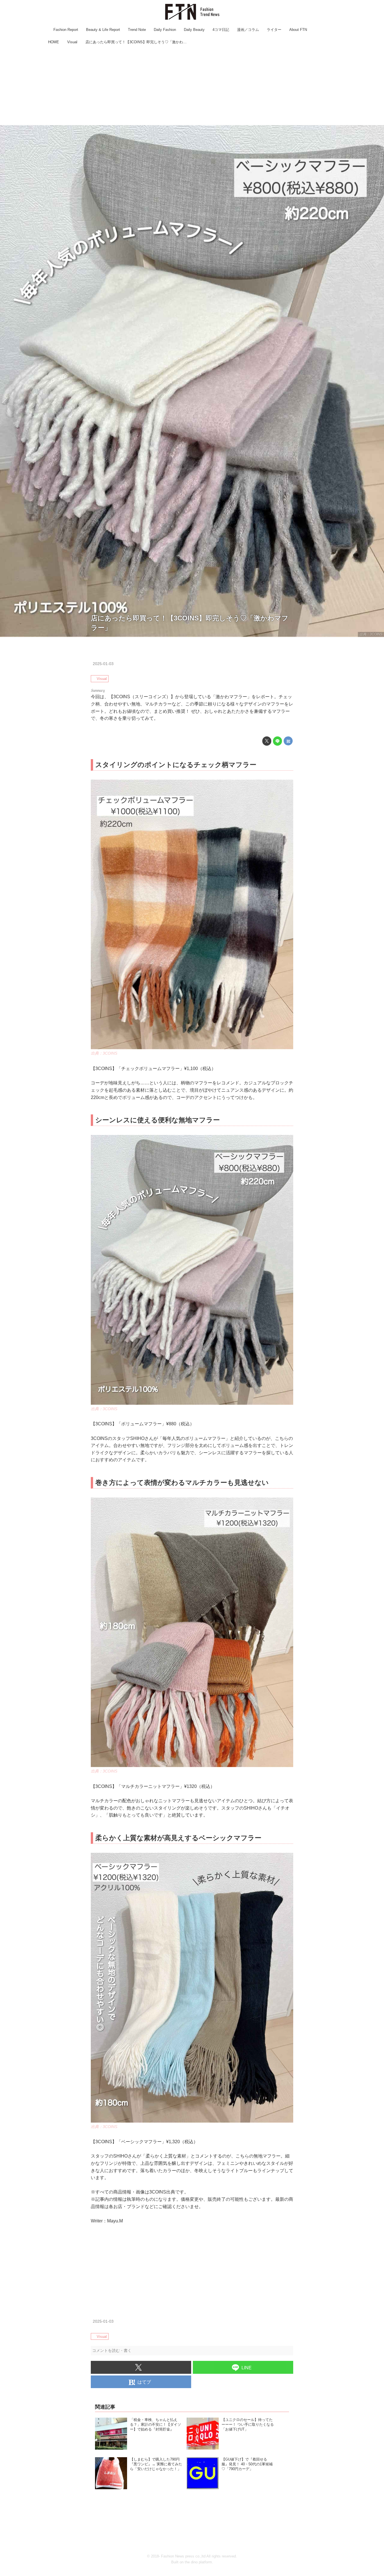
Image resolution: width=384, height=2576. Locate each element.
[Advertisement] (192, 86)
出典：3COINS (371, 634)
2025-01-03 (103, 664)
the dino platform (198, 2562)
